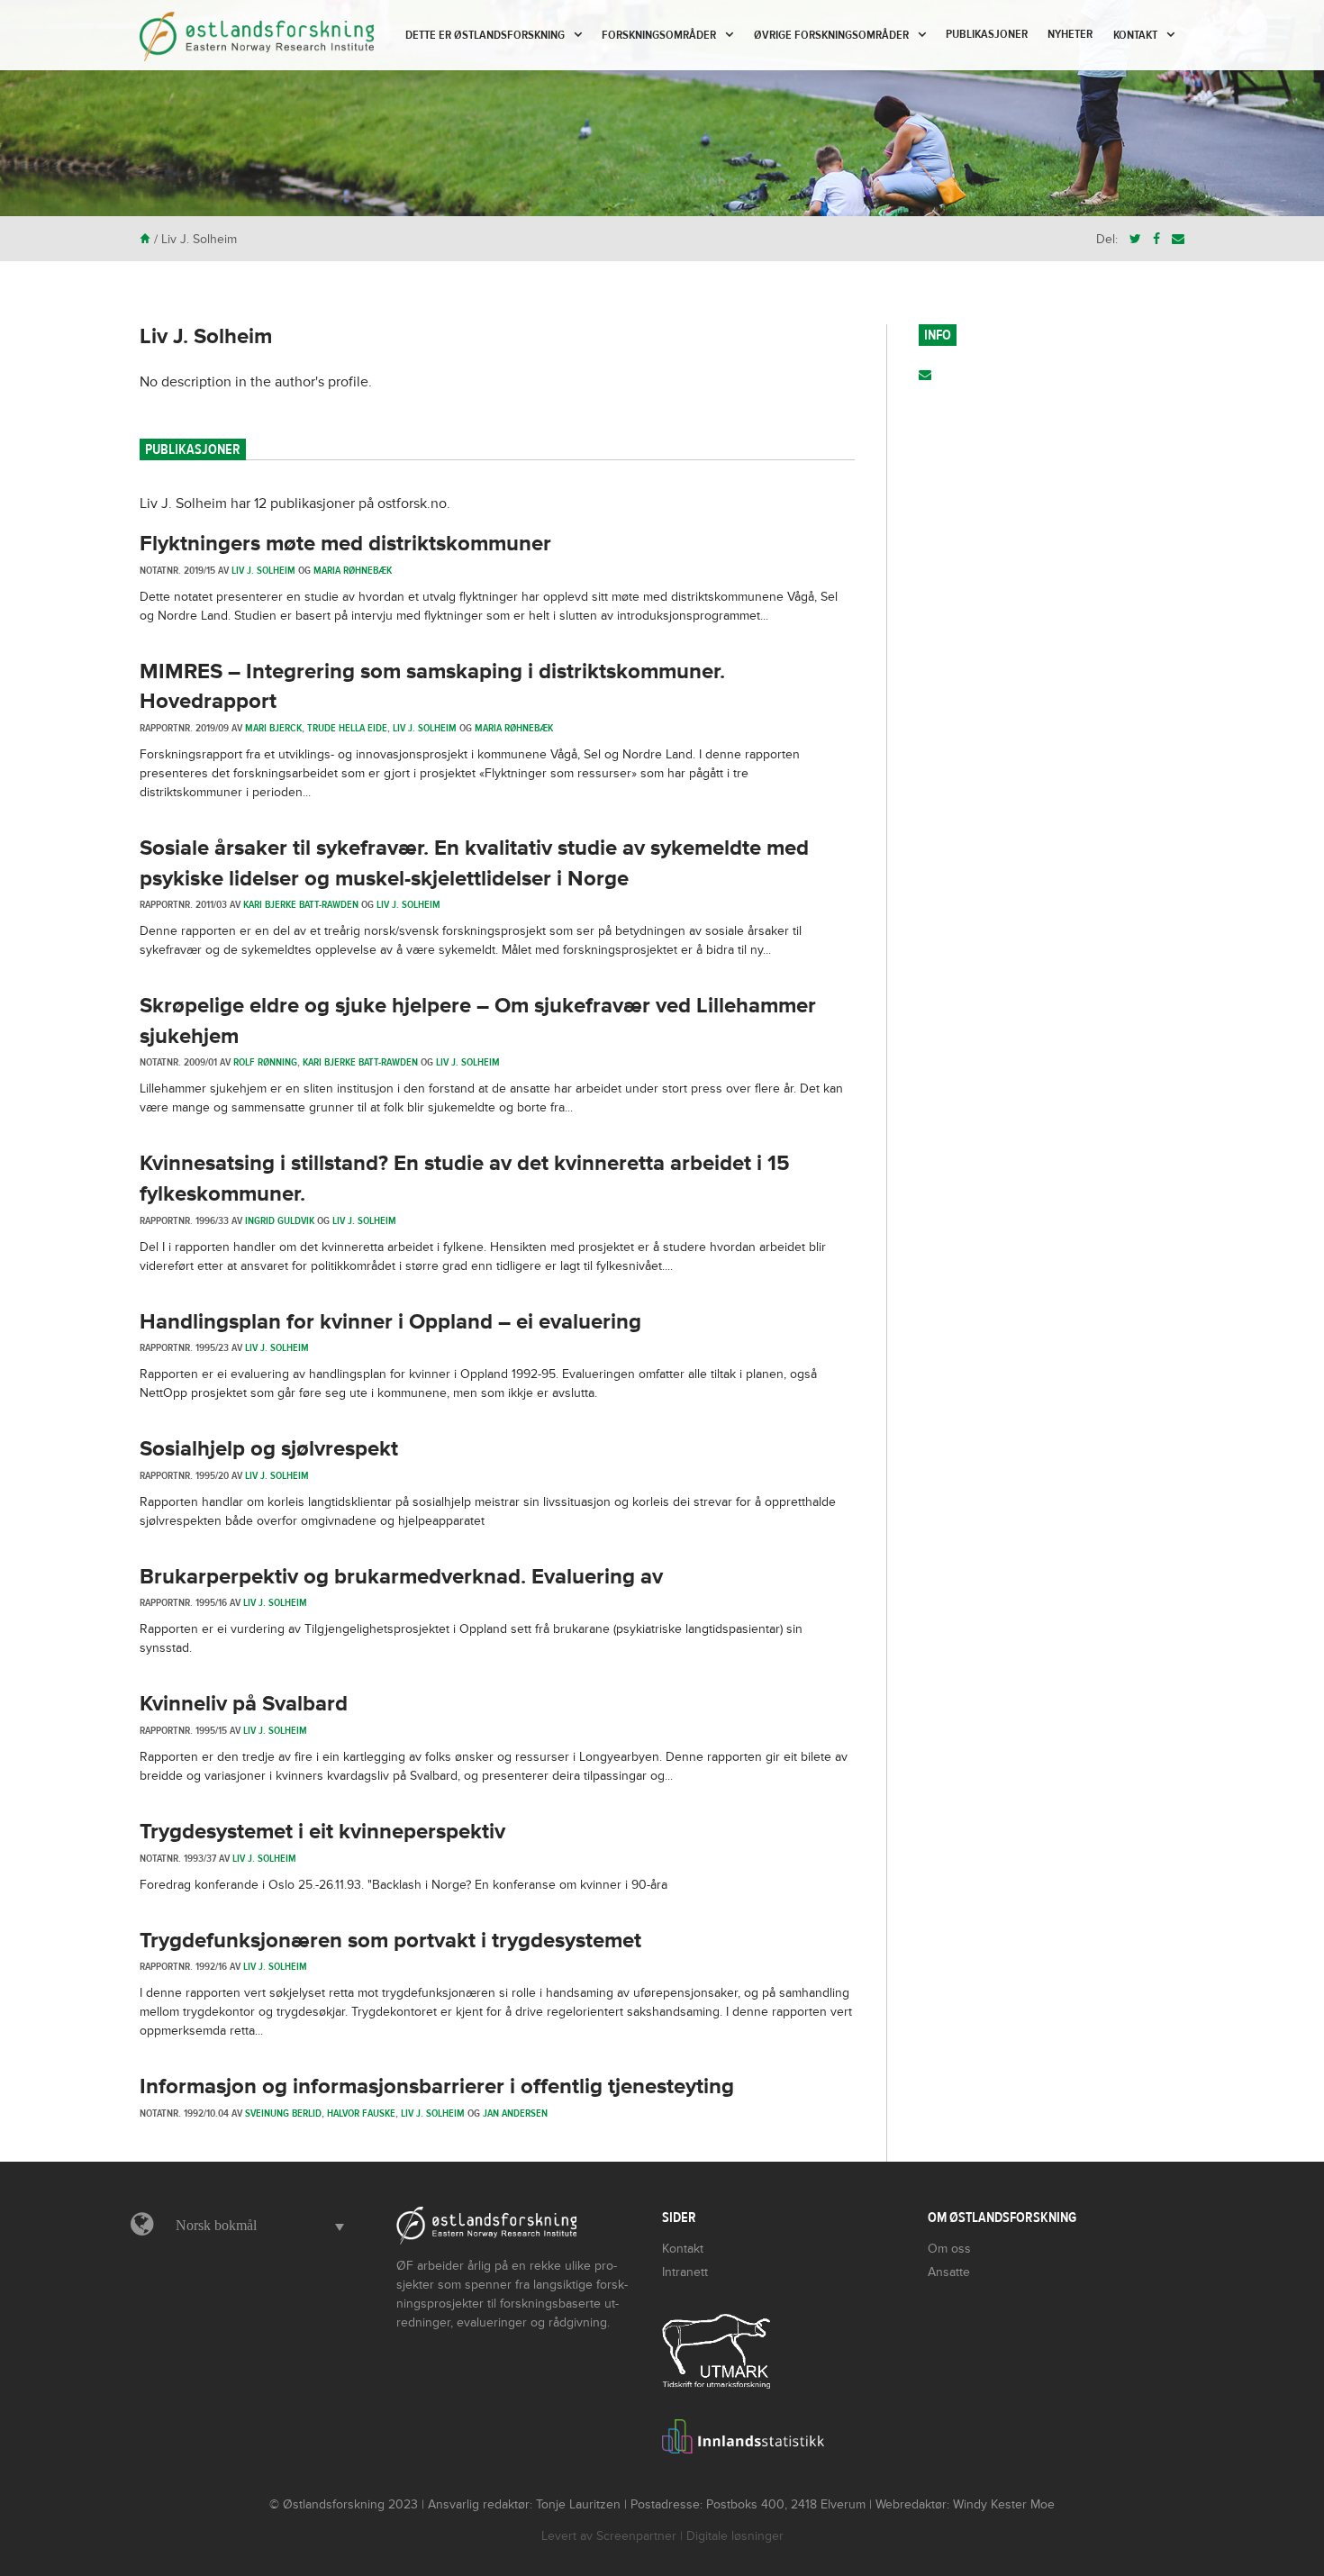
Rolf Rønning (265, 1062)
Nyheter (1070, 34)
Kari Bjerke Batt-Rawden (301, 904)
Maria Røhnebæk (353, 570)
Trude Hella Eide (347, 728)
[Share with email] (1178, 239)
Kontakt (1135, 35)
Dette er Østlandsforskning (485, 35)
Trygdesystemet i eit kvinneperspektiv (322, 1832)
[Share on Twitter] (1135, 239)
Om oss (949, 2249)
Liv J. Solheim (206, 336)
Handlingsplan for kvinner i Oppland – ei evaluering (390, 1322)
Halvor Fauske (361, 2113)
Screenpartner (636, 2536)
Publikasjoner (987, 34)
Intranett (685, 2272)
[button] (255, 2226)
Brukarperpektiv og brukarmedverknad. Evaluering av (401, 1577)
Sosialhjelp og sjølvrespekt (269, 1449)
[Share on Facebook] (1156, 239)
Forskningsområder (659, 35)
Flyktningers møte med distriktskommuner (345, 544)
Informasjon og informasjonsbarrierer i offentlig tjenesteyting (437, 2086)
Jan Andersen (515, 2113)
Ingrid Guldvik (280, 1220)
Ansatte (949, 2272)
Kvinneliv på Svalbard (244, 1704)
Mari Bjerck (273, 728)
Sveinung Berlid (283, 2113)
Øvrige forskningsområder (831, 35)
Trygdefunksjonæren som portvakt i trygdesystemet (390, 1941)
